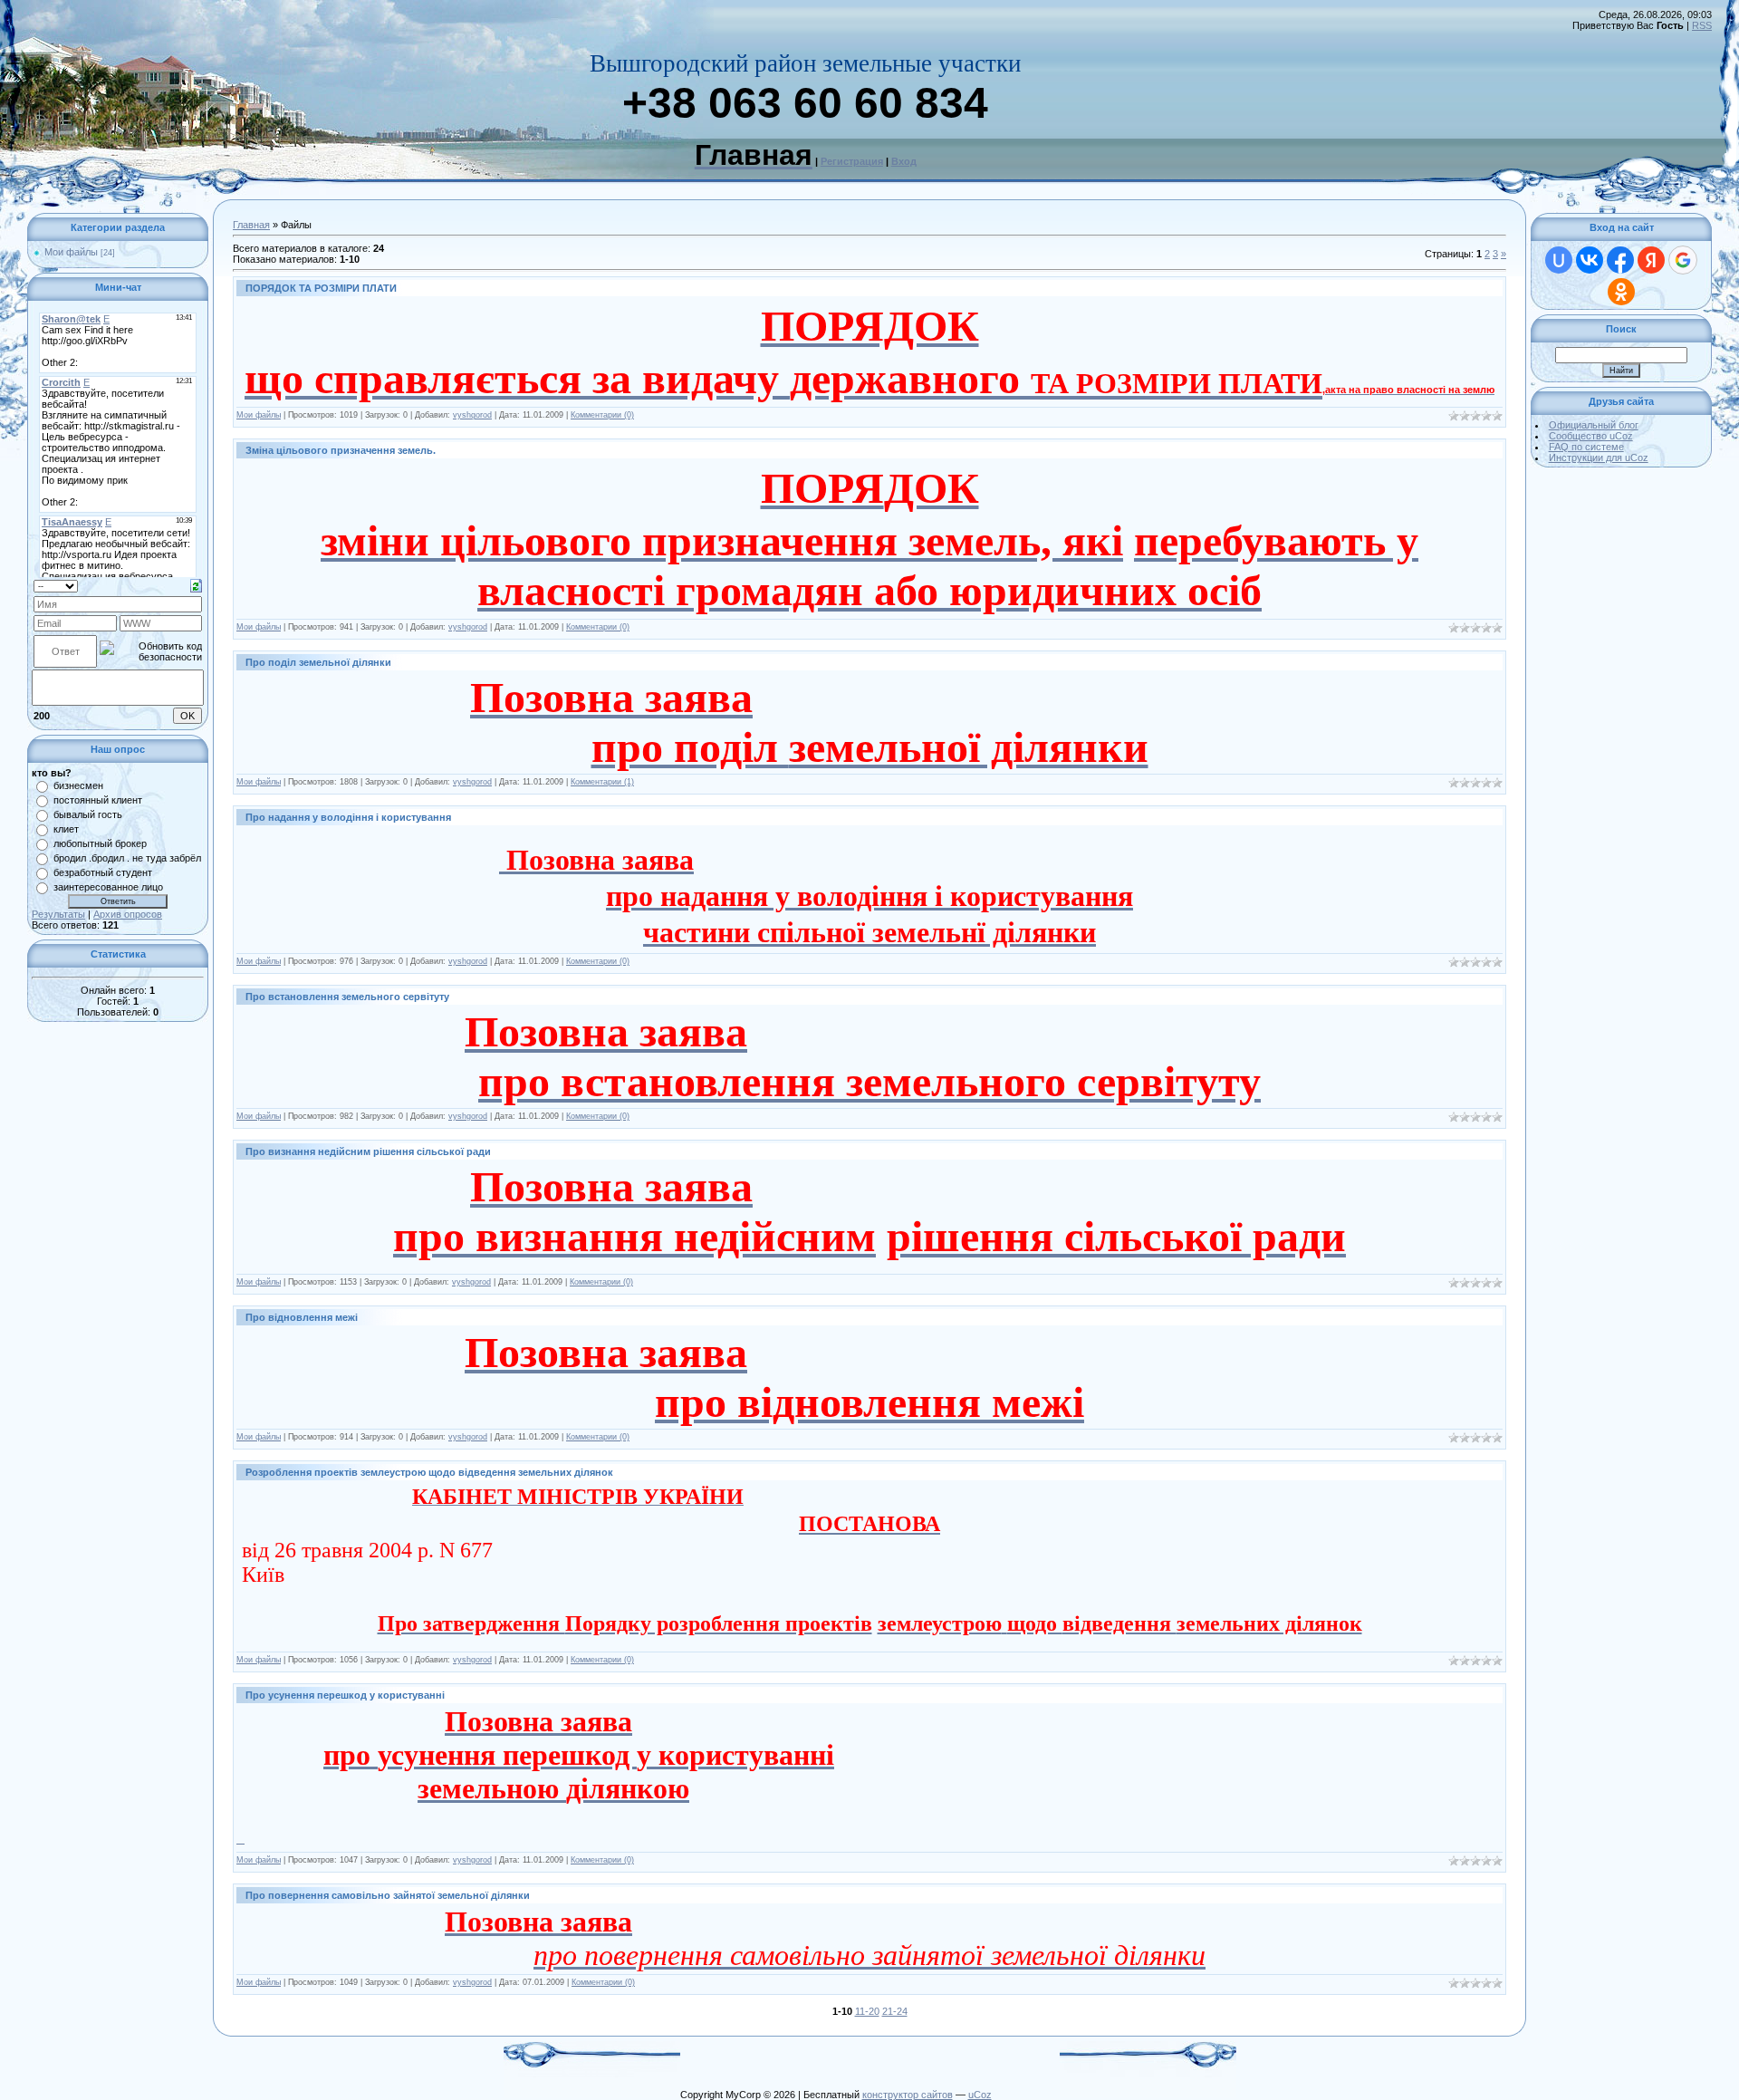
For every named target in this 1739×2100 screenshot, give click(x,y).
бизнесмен (78, 785)
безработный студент (103, 872)
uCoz (980, 2095)
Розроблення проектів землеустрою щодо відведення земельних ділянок (429, 1472)
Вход (904, 161)
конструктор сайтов (908, 2095)
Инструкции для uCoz (1599, 458)
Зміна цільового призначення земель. (341, 450)
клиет (66, 829)
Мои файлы (71, 252)
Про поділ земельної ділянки (318, 662)
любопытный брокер (100, 843)
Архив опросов (128, 914)
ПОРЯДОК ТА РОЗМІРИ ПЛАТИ (321, 288)
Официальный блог (1594, 425)
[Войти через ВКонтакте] (1590, 260)
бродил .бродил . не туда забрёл (127, 858)
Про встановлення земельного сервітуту (347, 997)
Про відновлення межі (302, 1317)
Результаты (58, 914)
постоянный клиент (98, 800)
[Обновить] (196, 584)
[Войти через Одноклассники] (1621, 292)
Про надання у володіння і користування (348, 817)
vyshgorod (472, 415)
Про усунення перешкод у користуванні (345, 1695)
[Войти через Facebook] (1620, 260)
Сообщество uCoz (1591, 436)
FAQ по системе (1586, 447)
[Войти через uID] (1559, 260)
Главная (251, 225)
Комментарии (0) (602, 415)
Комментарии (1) (602, 782)
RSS (1702, 25)
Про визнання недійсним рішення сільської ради (368, 1151)
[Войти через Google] (1683, 260)
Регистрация (852, 161)
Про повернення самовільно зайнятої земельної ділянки (388, 1895)
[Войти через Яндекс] (1651, 260)
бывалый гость (88, 814)
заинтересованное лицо (108, 887)
